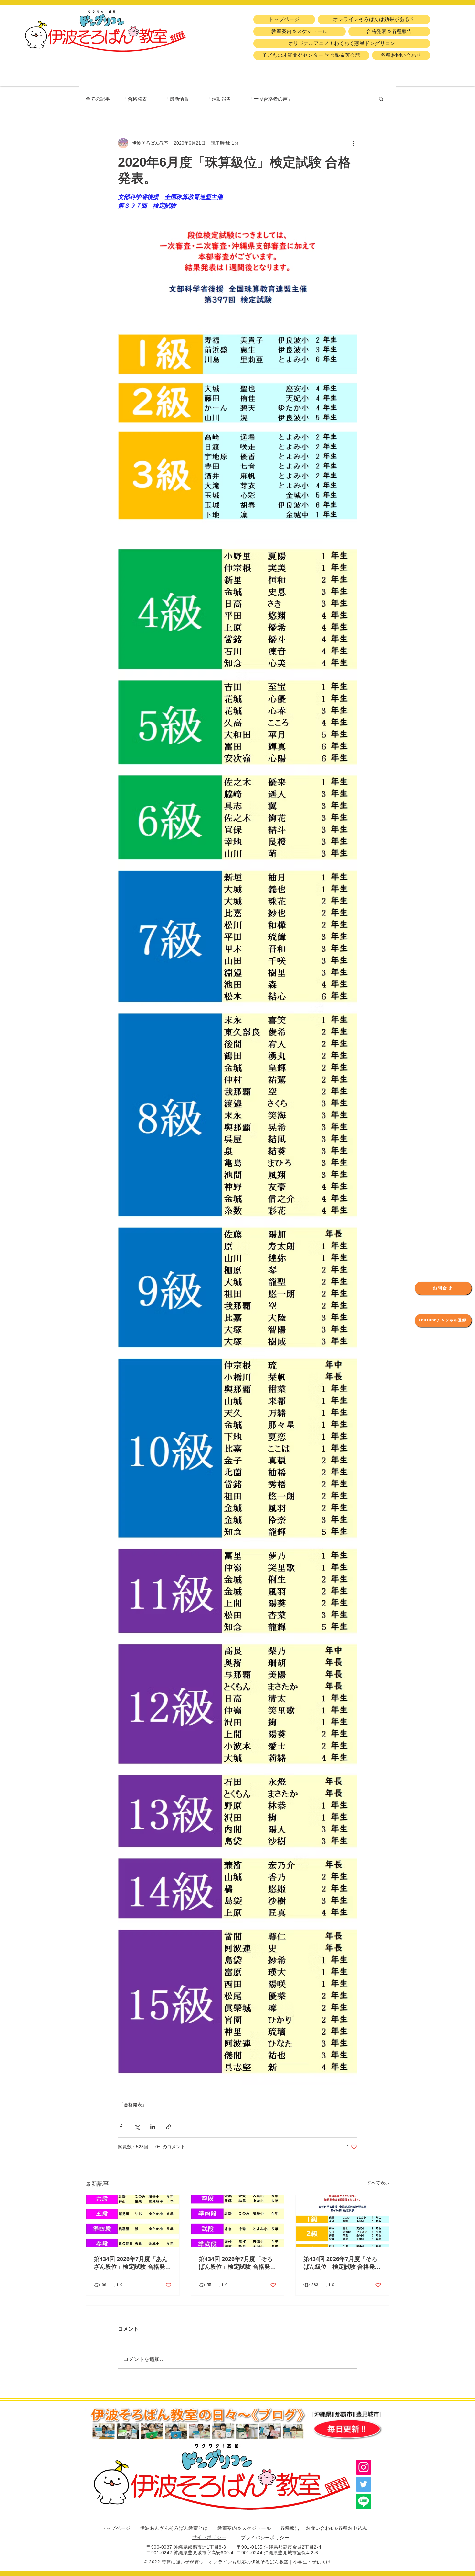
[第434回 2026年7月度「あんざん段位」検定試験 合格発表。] (133, 2221)
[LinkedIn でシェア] (153, 2127)
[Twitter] (364, 2484)
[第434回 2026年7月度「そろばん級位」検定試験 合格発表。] (342, 2221)
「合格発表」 (137, 99)
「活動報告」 (221, 99)
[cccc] (364, 2501)
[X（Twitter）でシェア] (137, 2127)
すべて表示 (378, 2183)
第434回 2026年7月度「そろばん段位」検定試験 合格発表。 (236, 2263)
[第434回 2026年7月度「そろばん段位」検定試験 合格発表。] (238, 2221)
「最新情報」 (179, 99)
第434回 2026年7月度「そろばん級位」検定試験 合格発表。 (340, 2263)
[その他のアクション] (353, 143)
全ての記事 (98, 99)
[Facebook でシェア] (121, 2127)
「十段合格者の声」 (271, 99)
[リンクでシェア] (169, 2127)
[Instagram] (364, 2467)
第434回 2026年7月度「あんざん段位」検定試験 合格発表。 (131, 2263)
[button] (381, 99)
